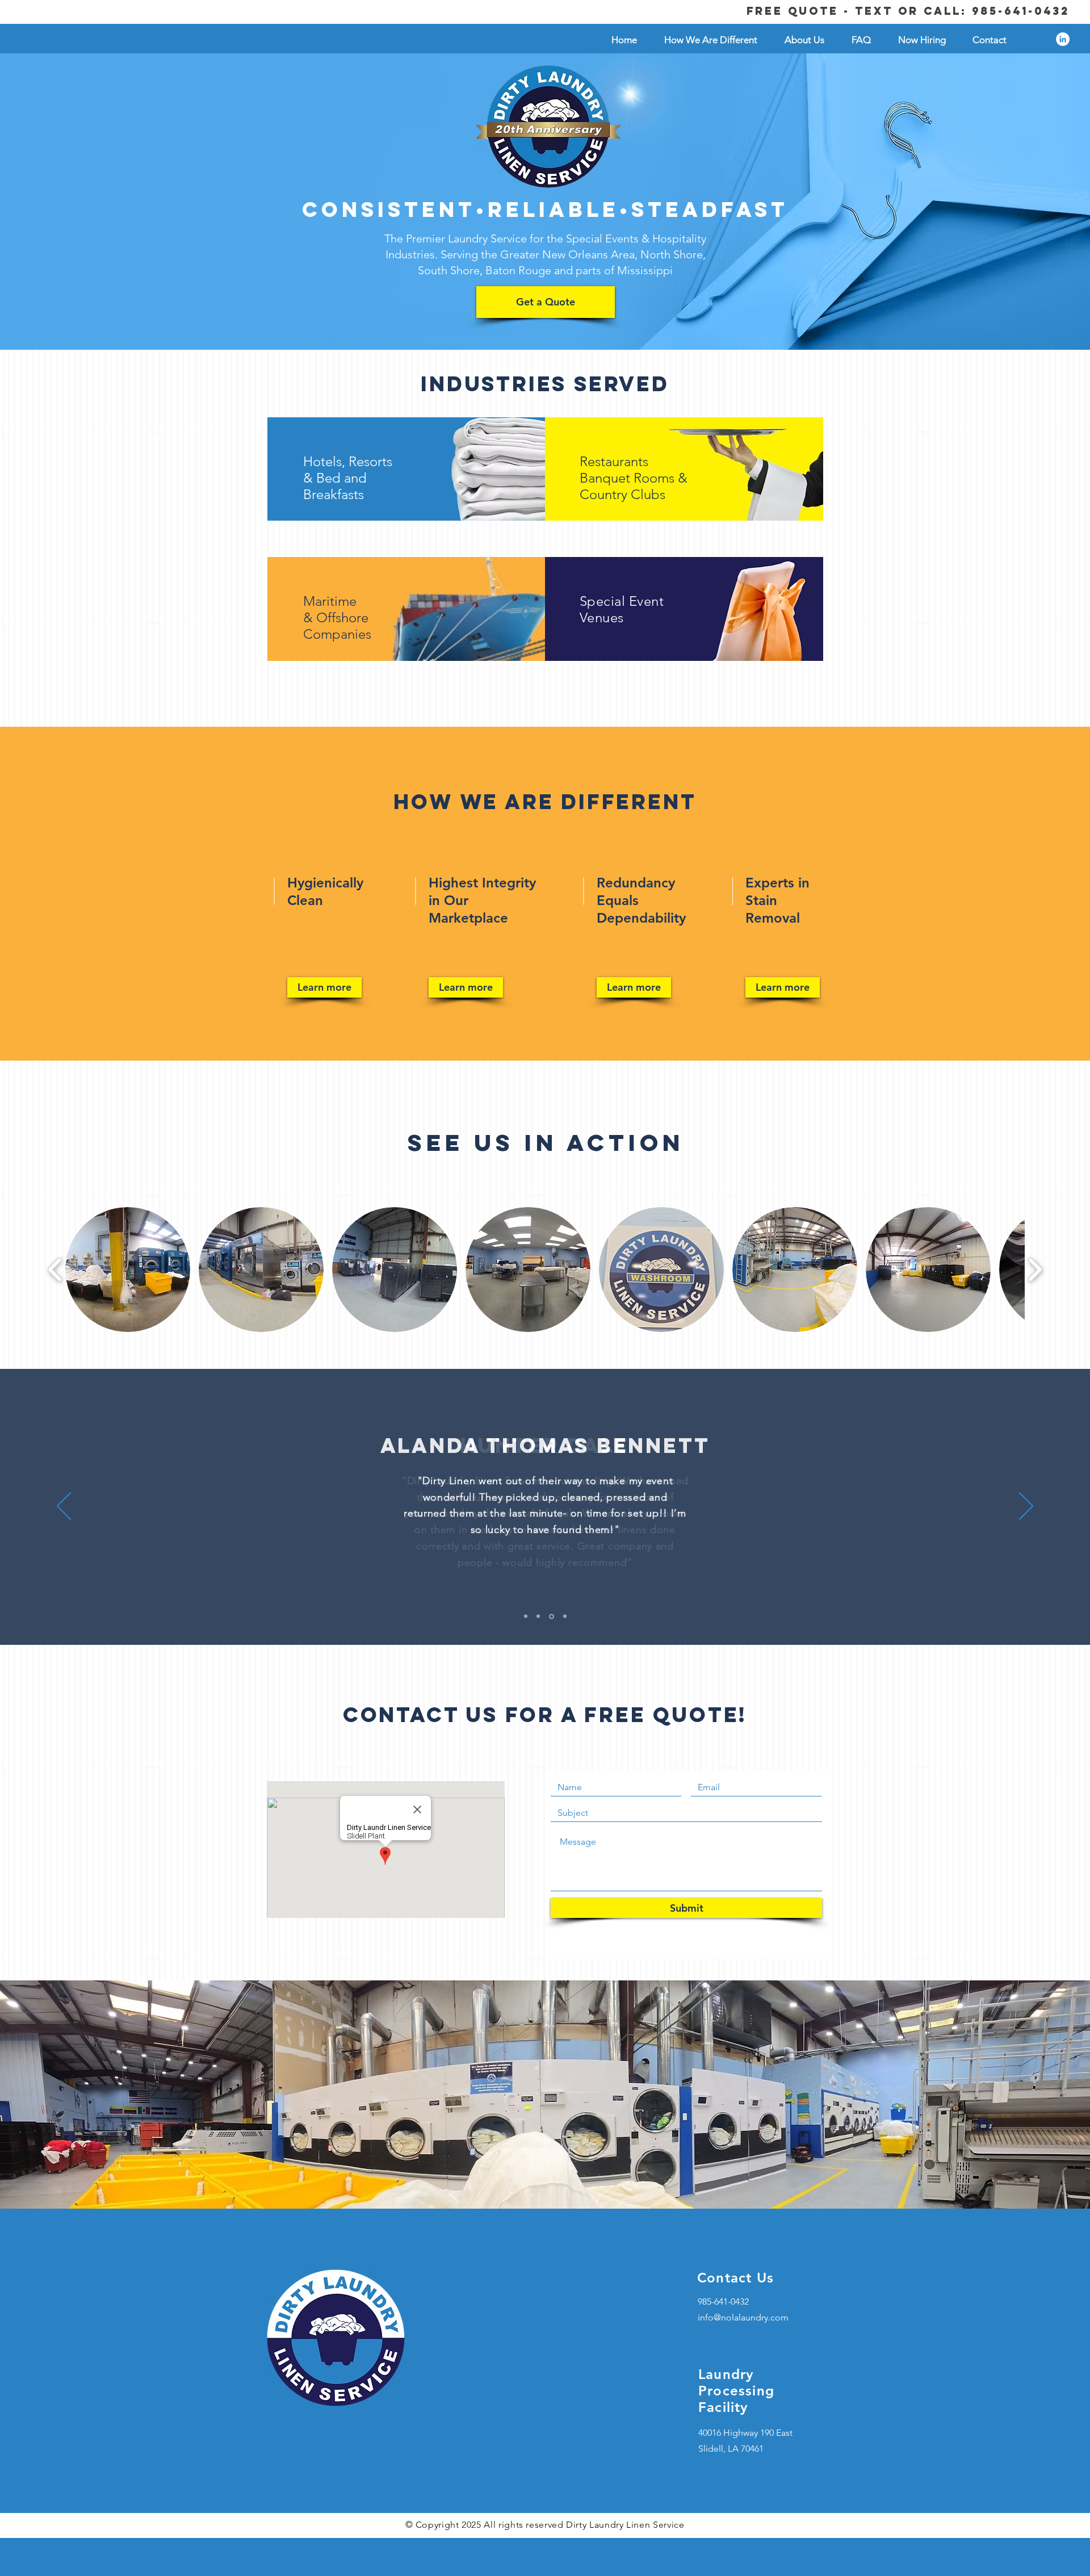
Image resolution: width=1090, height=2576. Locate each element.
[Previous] (64, 1507)
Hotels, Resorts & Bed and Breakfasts (348, 478)
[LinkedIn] (1063, 39)
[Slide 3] (552, 1616)
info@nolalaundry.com (743, 2317)
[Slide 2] (538, 1616)
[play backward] (55, 1270)
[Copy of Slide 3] (565, 1616)
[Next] (1026, 1507)
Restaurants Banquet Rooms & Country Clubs (634, 478)
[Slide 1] (526, 1616)
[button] (128, 1270)
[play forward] (1035, 1270)
